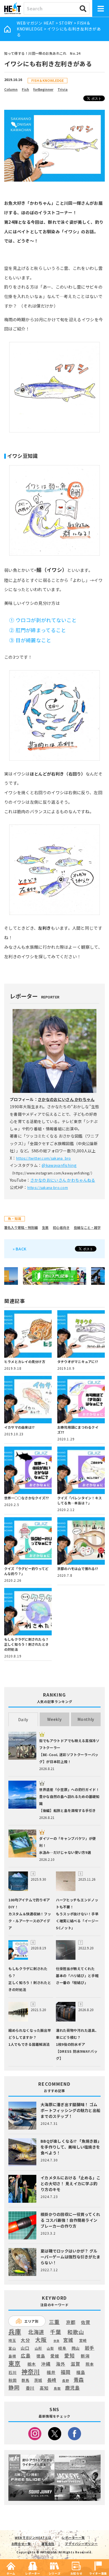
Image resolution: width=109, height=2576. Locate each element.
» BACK (20, 1249)
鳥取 (57, 2389)
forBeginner (43, 89)
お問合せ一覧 (21, 2544)
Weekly (54, 1719)
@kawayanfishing (59, 1165)
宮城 (68, 2340)
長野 (66, 2381)
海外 (61, 2364)
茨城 (38, 2380)
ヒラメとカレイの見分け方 (25, 1361)
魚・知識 (15, 1218)
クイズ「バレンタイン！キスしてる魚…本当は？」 (80, 1500)
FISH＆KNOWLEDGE (48, 80)
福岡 (66, 2372)
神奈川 (31, 2372)
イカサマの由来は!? (19, 1427)
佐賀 (86, 2322)
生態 (45, 1227)
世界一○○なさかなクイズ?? (26, 1498)
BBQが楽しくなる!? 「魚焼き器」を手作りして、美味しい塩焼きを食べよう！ (70, 2147)
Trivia (63, 89)
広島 (26, 2356)
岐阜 (62, 2348)
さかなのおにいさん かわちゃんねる (63, 1180)
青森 (79, 2380)
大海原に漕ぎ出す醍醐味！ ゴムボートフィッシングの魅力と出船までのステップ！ (70, 2110)
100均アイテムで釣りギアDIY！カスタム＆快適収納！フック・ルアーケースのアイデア (30, 1914)
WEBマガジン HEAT (36, 23)
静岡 (14, 2387)
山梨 (50, 2348)
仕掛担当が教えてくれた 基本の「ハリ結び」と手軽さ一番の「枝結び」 (77, 1976)
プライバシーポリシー (81, 2544)
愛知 (69, 2355)
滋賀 (75, 2364)
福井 (51, 2372)
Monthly (86, 1719)
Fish (25, 89)
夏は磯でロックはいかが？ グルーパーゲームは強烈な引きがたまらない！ (70, 2257)
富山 (12, 2348)
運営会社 (48, 2544)
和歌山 (76, 2332)
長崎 (52, 2380)
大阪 (41, 2340)
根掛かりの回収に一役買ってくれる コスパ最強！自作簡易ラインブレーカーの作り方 (70, 2220)
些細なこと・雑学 (87, 1227)
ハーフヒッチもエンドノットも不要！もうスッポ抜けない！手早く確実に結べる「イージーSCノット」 (77, 1914)
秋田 (12, 2380)
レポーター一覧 (73, 2537)
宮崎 (83, 2340)
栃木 (32, 2364)
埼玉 (12, 2340)
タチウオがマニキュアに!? (78, 1361)
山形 (38, 2348)
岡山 (76, 2348)
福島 (81, 2372)
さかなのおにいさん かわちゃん (66, 1099)
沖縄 (46, 2364)
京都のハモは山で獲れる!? (78, 1568)
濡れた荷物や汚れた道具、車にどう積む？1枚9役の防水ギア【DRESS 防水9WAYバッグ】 (77, 2044)
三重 (54, 2322)
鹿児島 (73, 2388)
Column (11, 89)
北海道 (36, 2332)
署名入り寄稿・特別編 (21, 1227)
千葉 (55, 2332)
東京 (14, 2363)
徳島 (41, 2356)
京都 (71, 2322)
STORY (66, 23)
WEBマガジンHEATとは (33, 2537)
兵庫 (15, 2331)
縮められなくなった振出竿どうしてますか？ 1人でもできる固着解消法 (30, 2037)
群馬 (25, 2380)
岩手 (90, 2348)
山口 (25, 2348)
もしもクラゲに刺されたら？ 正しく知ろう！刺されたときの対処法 (26, 1644)
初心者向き (61, 1227)
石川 (12, 2372)
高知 (44, 2388)
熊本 (90, 2364)
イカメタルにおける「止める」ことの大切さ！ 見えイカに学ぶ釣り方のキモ (70, 2183)
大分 (25, 2340)
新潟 (85, 2356)
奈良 (56, 2341)
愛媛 (55, 2356)
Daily (23, 1719)
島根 (12, 2356)
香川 (30, 2388)
